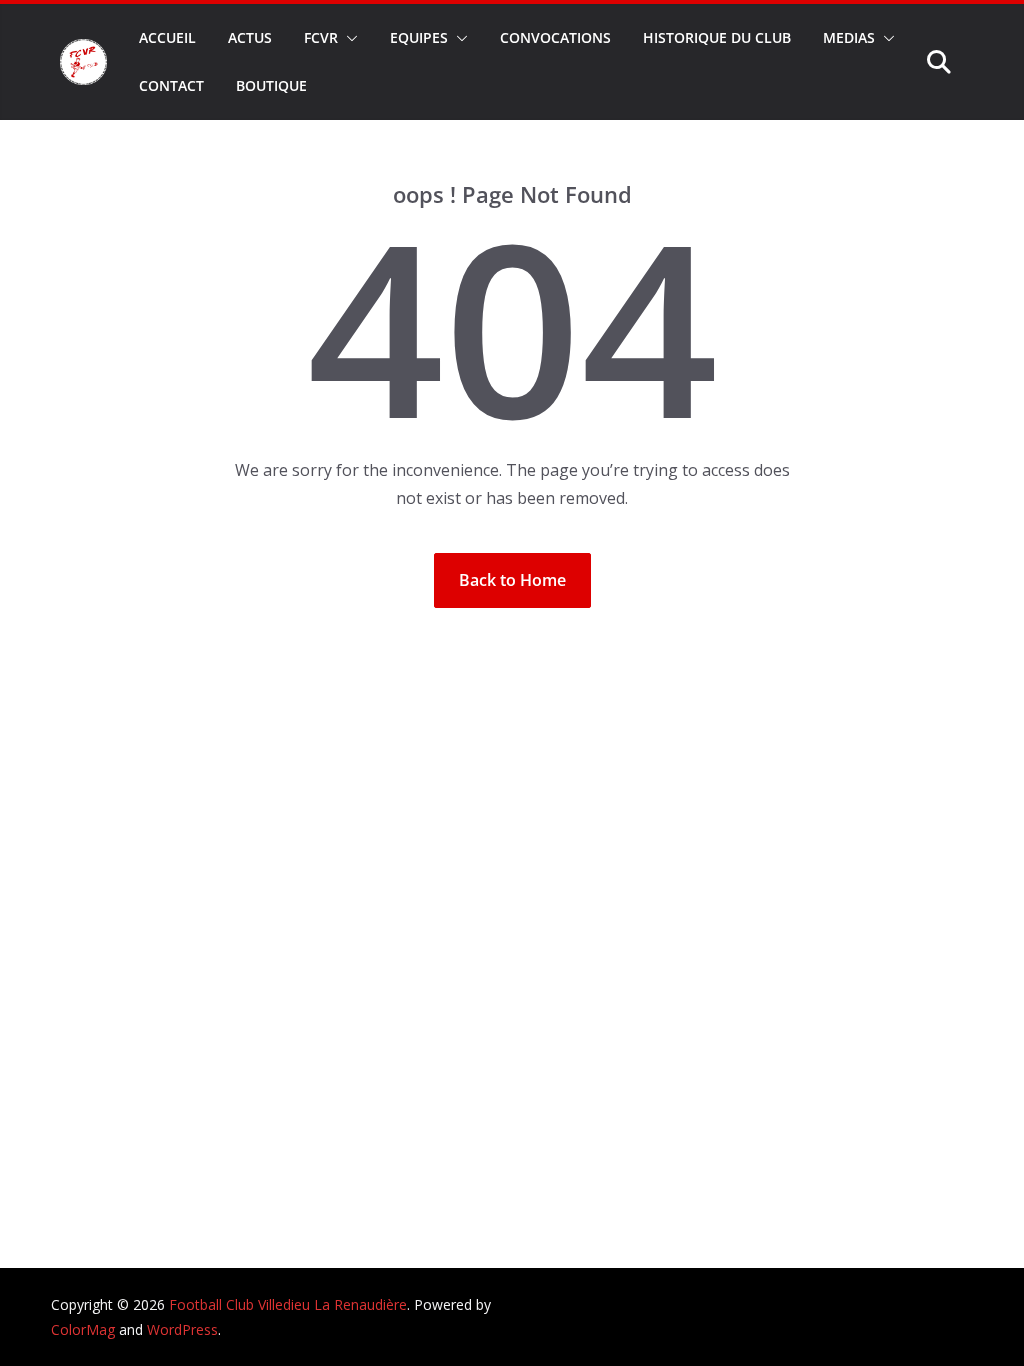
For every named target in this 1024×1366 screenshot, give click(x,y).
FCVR (321, 37)
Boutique (271, 85)
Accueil (167, 37)
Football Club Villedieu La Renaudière (288, 1304)
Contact (171, 85)
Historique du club (717, 37)
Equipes (419, 37)
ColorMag (83, 1329)
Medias (849, 37)
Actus (250, 37)
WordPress (182, 1329)
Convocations (555, 37)
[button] (348, 38)
